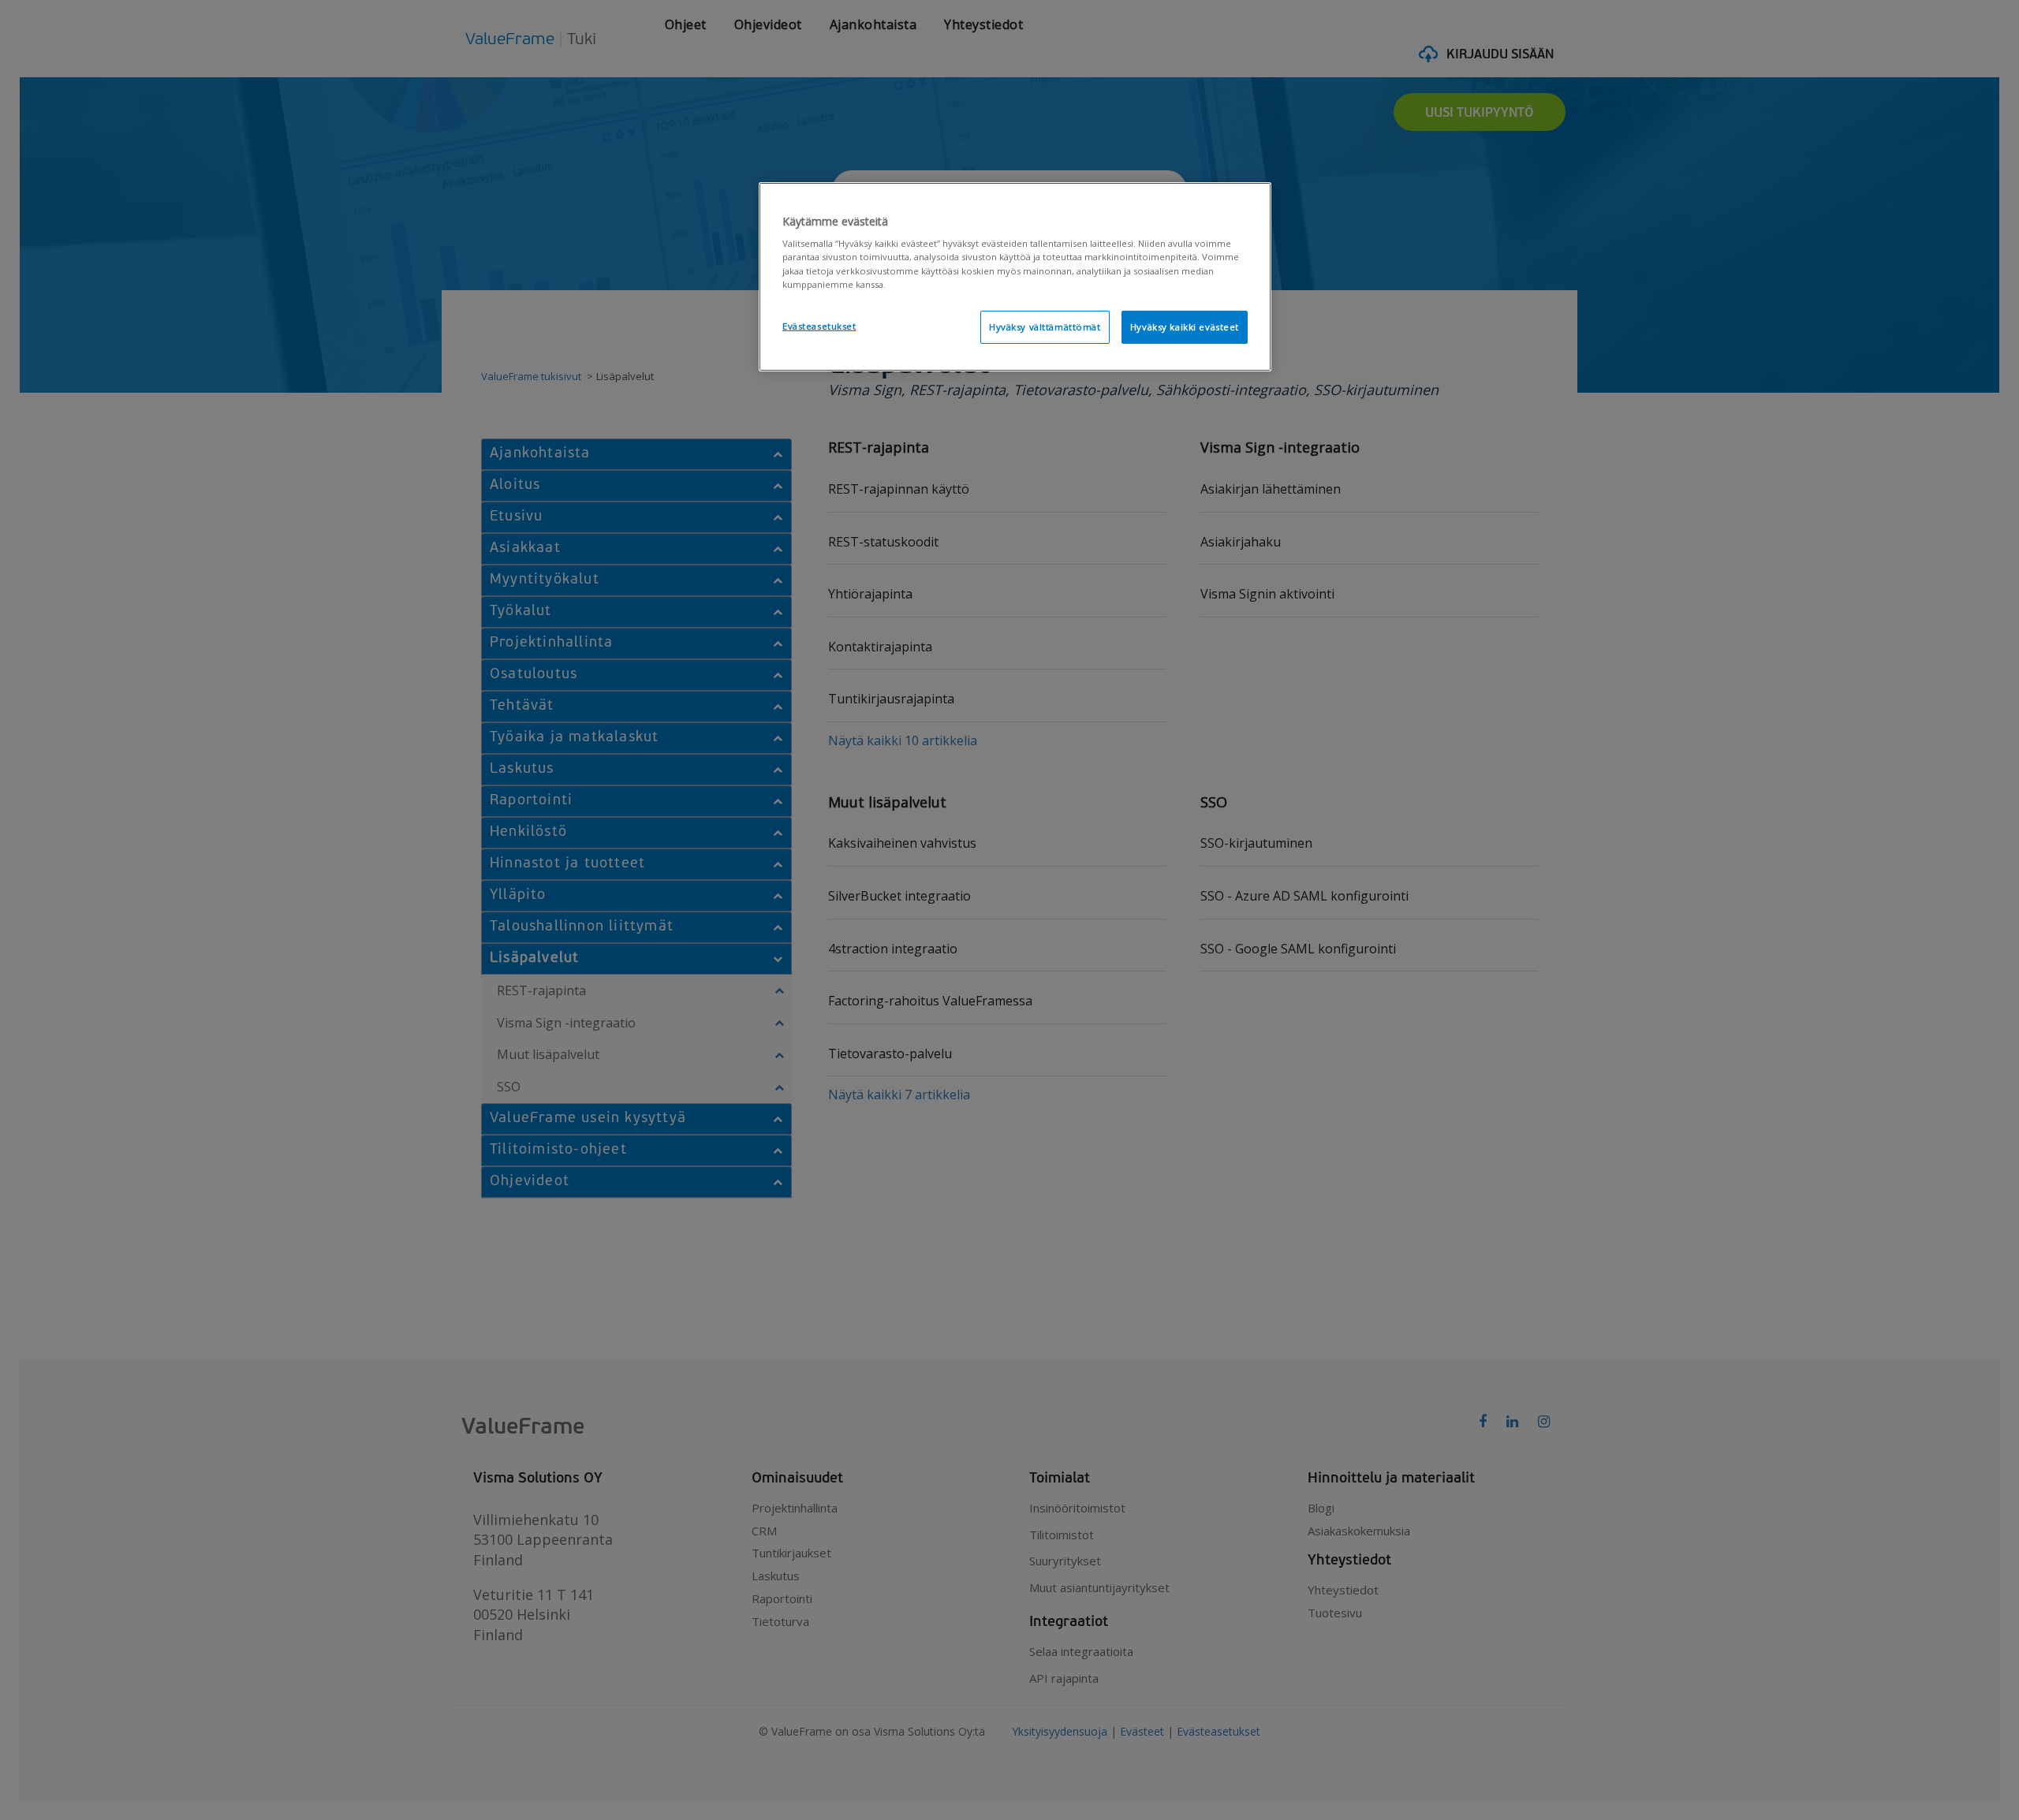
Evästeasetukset (819, 326)
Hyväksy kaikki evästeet (1185, 327)
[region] (1015, 277)
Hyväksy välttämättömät (1045, 327)
